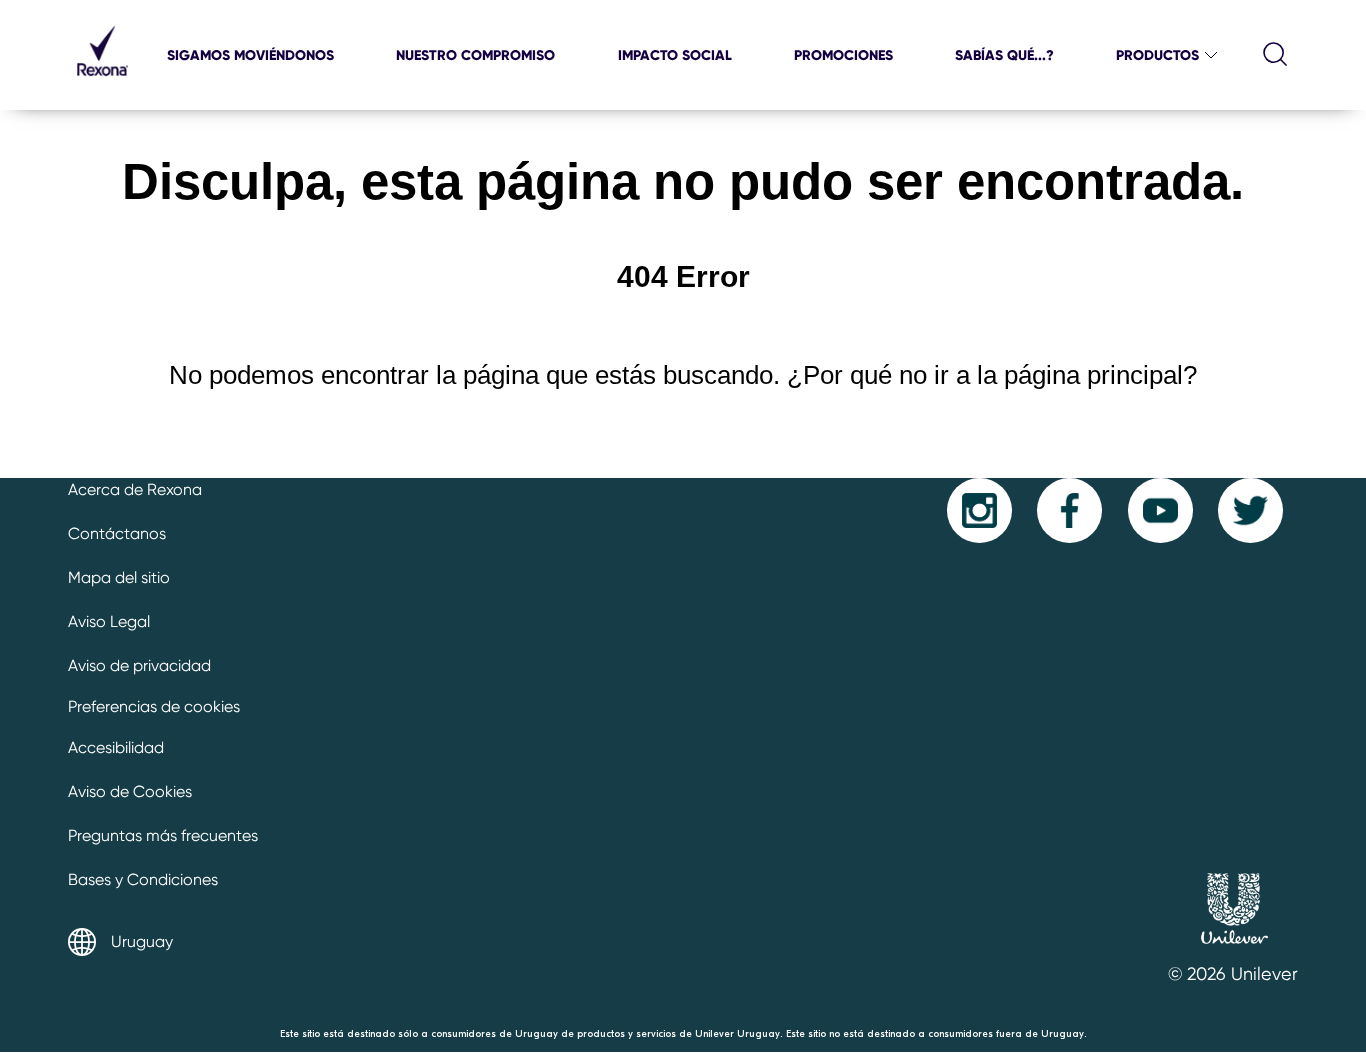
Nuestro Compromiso (475, 55)
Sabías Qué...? (1004, 55)
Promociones (843, 55)
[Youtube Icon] (1160, 510)
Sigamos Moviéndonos (250, 55)
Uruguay (142, 941)
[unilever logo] (1233, 950)
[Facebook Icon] (1069, 510)
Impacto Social (675, 55)
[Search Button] (1276, 55)
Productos (1157, 55)
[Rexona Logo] (102, 84)
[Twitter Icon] (1250, 510)
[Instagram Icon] (979, 510)
